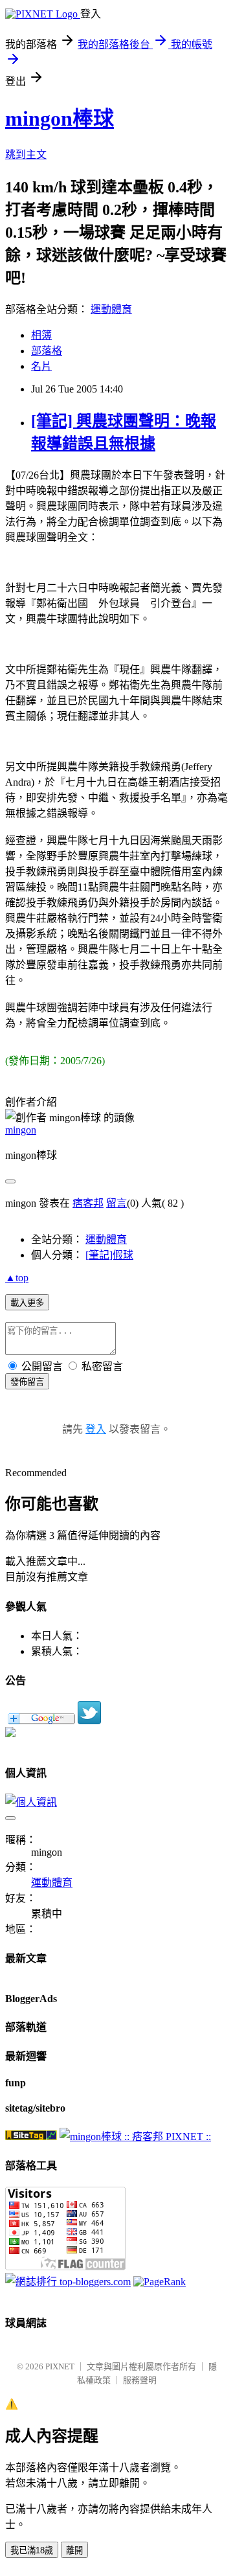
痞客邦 (88, 1203)
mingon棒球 (60, 119)
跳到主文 (26, 154)
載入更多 (27, 1303)
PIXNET (60, 2366)
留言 (116, 1203)
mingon (21, 1130)
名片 (41, 366)
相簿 (41, 335)
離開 (74, 2550)
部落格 (47, 351)
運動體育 (111, 309)
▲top (17, 1278)
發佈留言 (27, 1382)
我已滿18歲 (32, 2550)
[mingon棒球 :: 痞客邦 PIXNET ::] (135, 2137)
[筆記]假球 (109, 1255)
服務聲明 (140, 2380)
